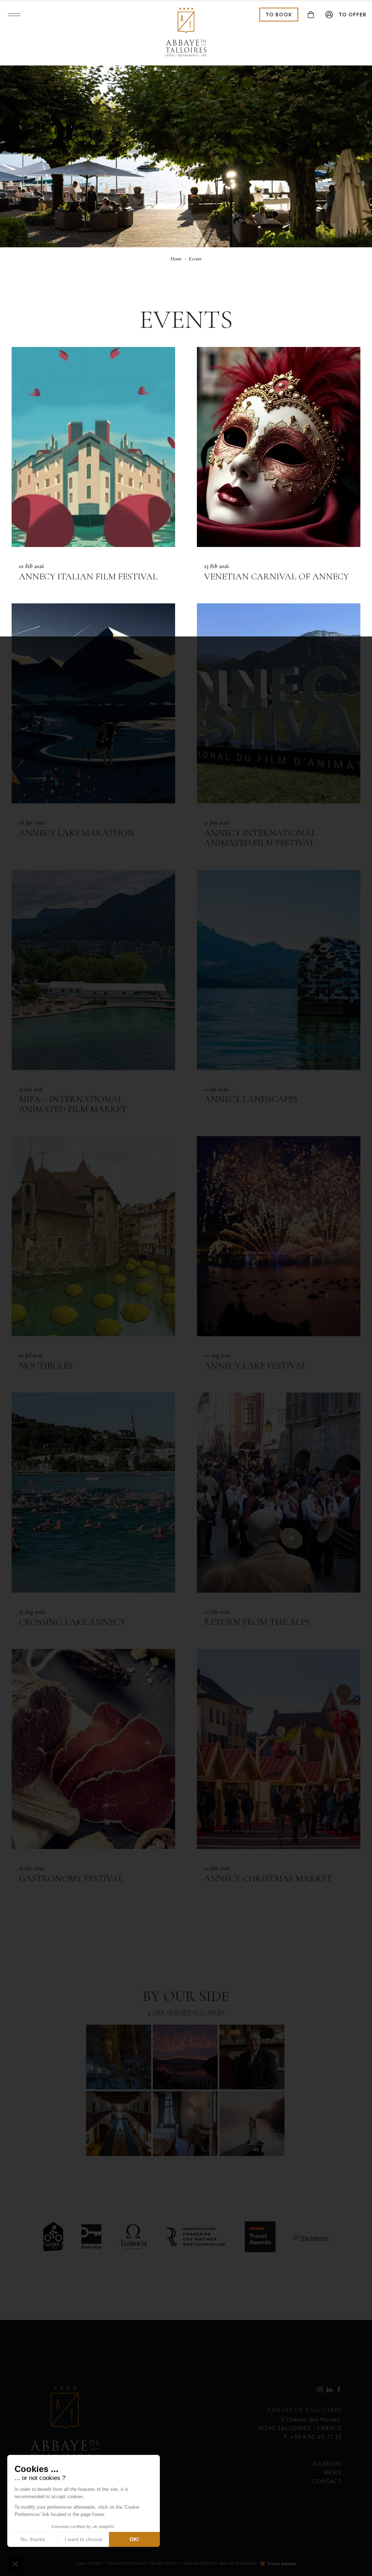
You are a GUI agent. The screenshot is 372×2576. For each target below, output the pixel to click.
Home (176, 259)
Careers (327, 2464)
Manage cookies (199, 2563)
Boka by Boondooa (238, 2563)
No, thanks (33, 2539)
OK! (134, 2539)
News (333, 2472)
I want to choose (84, 2539)
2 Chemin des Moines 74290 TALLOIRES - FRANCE (300, 2419)
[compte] (329, 15)
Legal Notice (88, 2563)
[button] (15, 2564)
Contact (327, 2481)
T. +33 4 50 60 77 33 (313, 2437)
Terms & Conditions (126, 2563)
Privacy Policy (164, 2563)
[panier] (311, 15)
